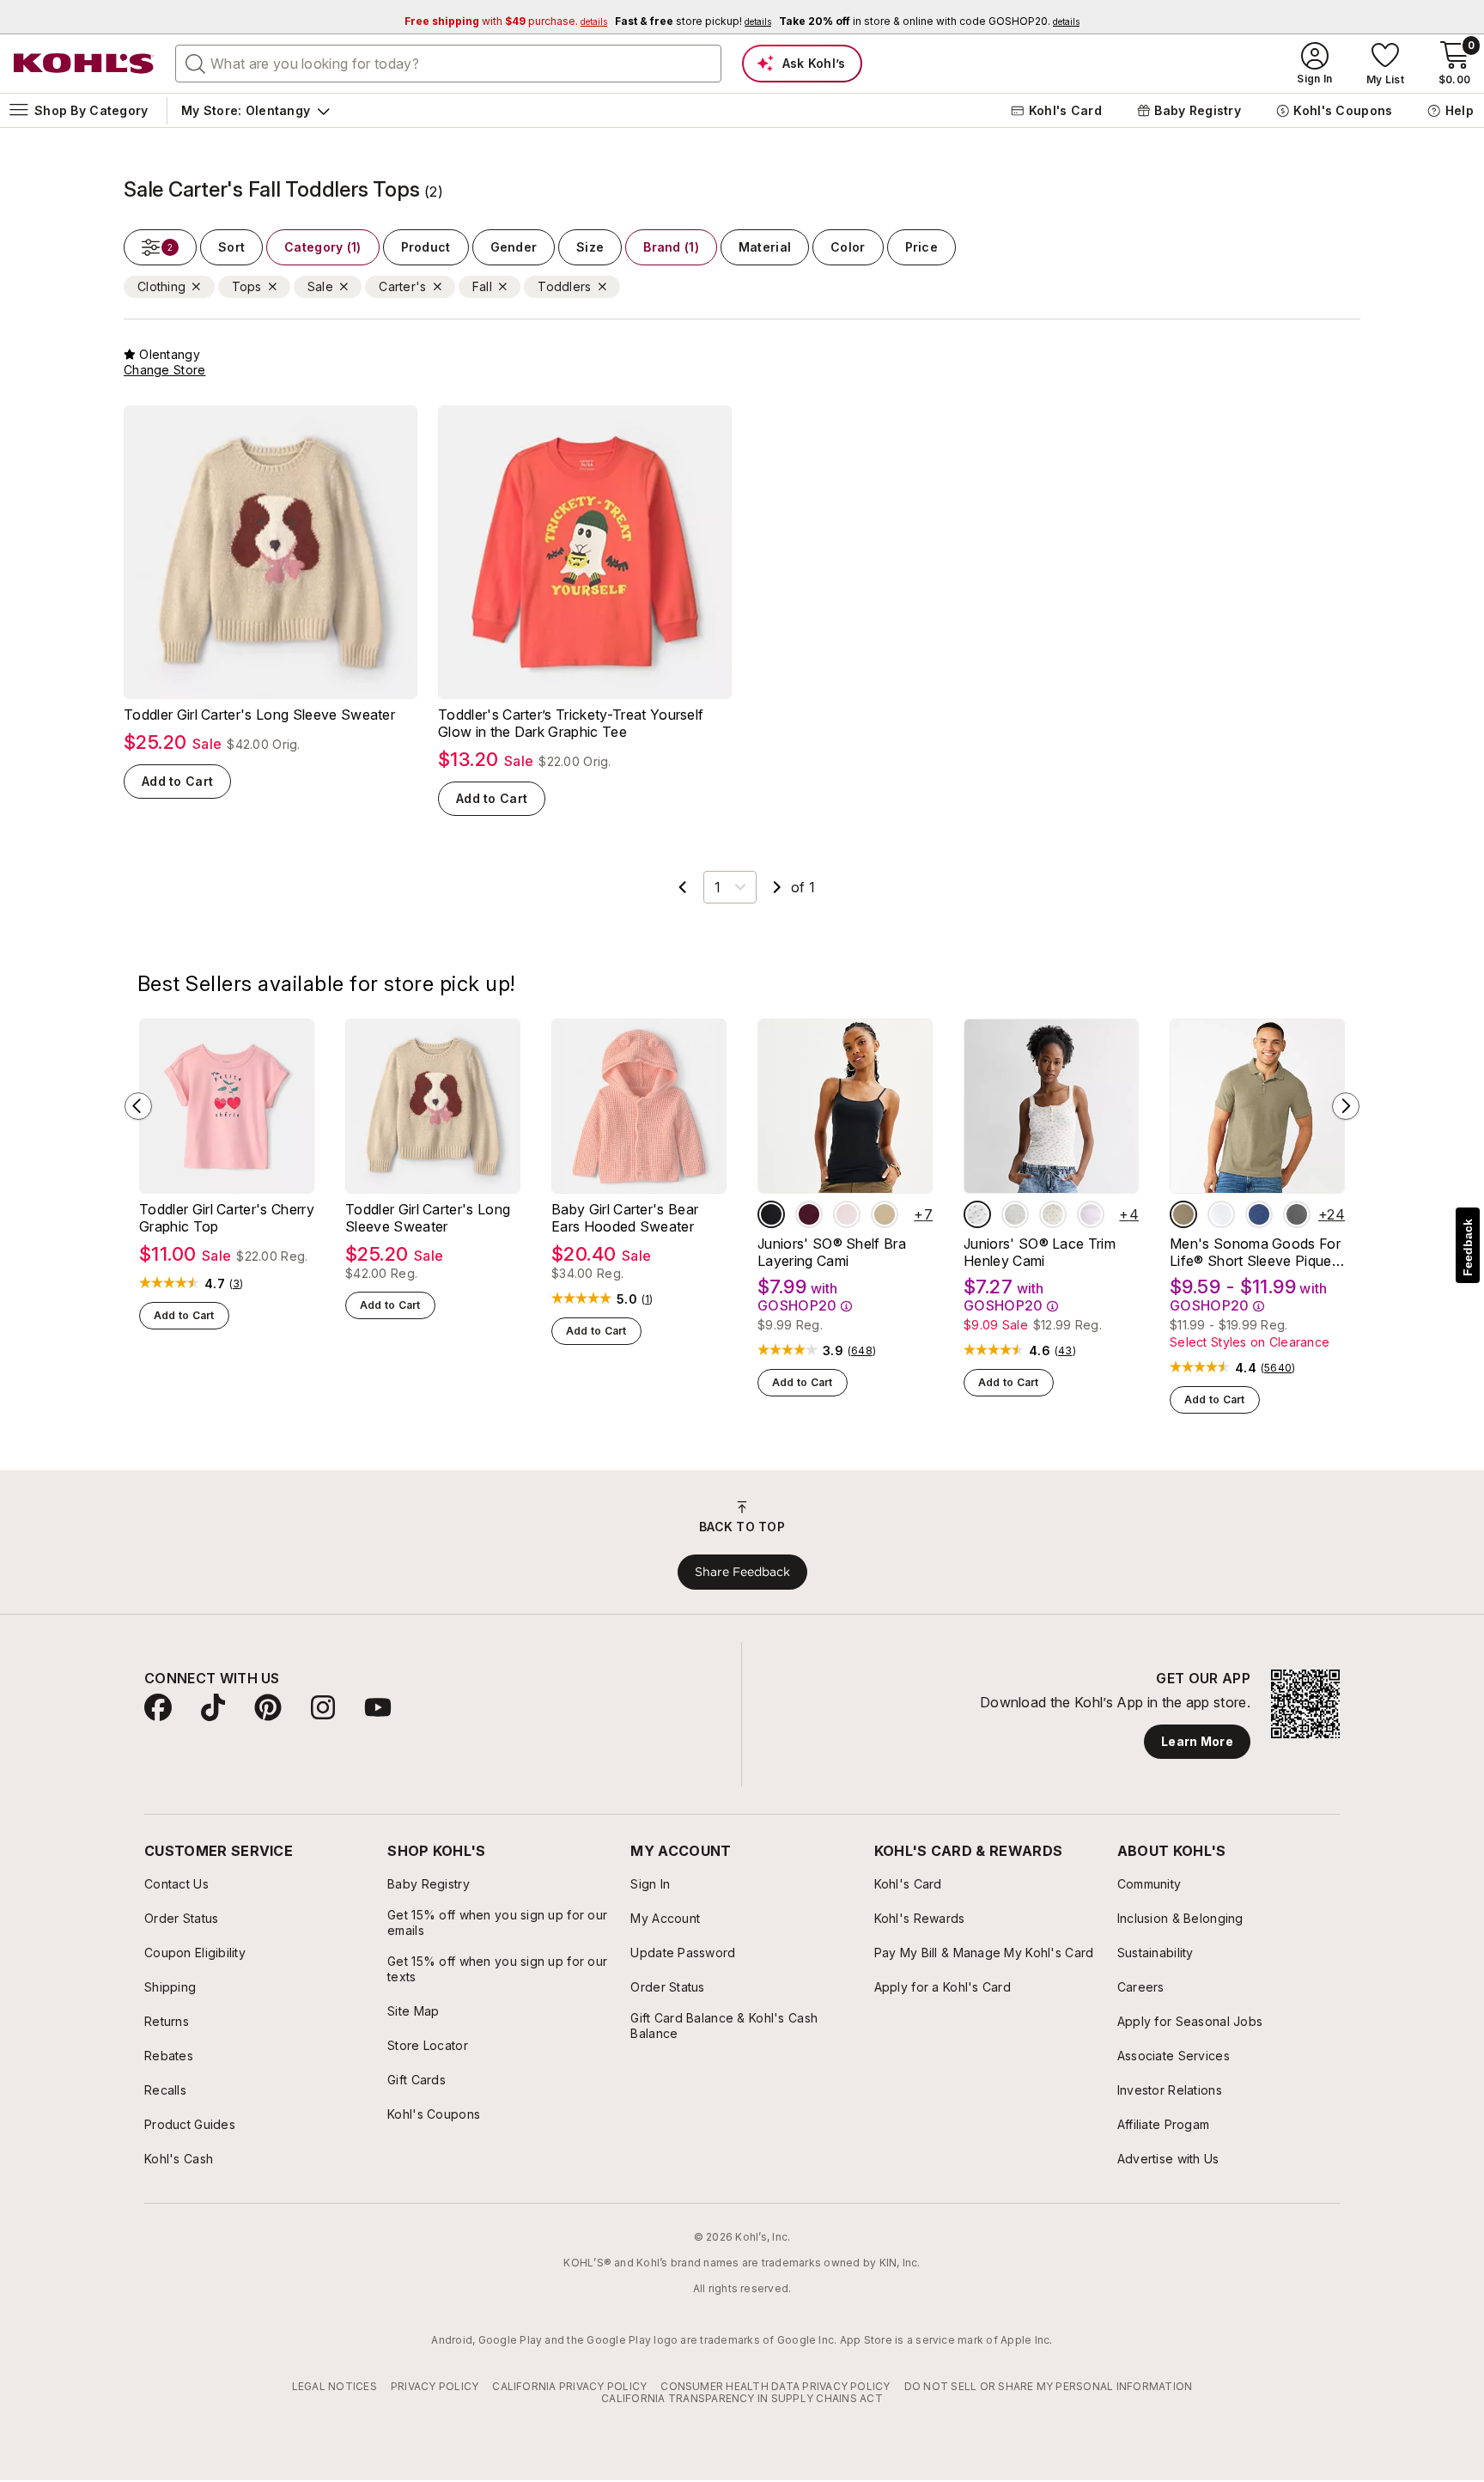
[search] (196, 63)
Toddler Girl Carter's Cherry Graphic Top (227, 1218)
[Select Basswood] (885, 1214)
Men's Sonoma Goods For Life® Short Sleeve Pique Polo (1255, 1252)
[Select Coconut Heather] (1015, 1214)
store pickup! (693, 21)
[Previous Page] (683, 887)
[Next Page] (777, 887)
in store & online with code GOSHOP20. (929, 21)
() (237, 1284)
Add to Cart (177, 781)
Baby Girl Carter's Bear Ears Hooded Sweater (625, 1218)
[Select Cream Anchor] (1053, 1214)
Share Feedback (742, 1572)
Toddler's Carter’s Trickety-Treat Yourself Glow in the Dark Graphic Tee (571, 723)
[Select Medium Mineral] (1297, 1214)
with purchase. (506, 21)
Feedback (1468, 1247)
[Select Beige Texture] (1183, 1214)
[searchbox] (448, 64)
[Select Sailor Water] (1259, 1214)
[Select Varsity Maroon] (809, 1214)
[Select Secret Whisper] (847, 1214)
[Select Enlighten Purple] (1091, 1214)
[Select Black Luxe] (771, 1214)
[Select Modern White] (1221, 1214)
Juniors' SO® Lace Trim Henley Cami (1040, 1252)
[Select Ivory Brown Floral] (977, 1214)
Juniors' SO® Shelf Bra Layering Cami (832, 1252)
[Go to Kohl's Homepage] (84, 64)
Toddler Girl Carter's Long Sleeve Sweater (259, 715)
